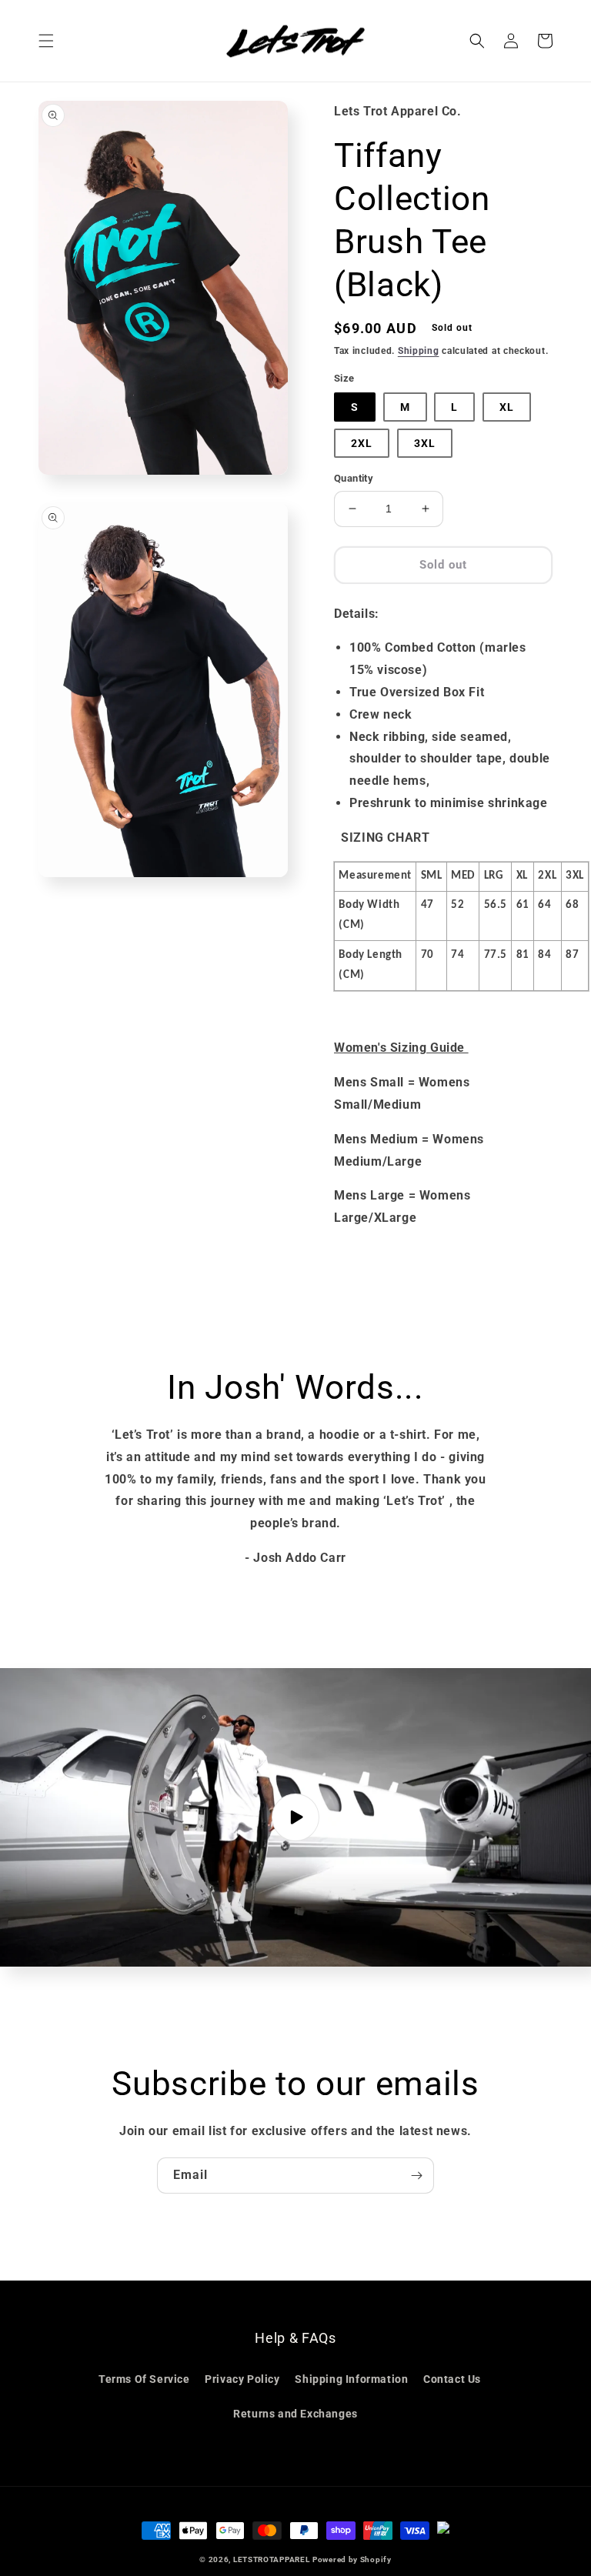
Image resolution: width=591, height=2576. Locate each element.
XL (507, 407)
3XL (425, 443)
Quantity (354, 478)
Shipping (419, 351)
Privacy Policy (242, 2379)
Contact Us (452, 2379)
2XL (362, 443)
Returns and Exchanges (295, 2414)
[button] (46, 41)
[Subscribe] (416, 2176)
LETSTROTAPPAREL (272, 2559)
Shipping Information (351, 2379)
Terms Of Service (144, 2379)
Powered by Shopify (352, 2559)
